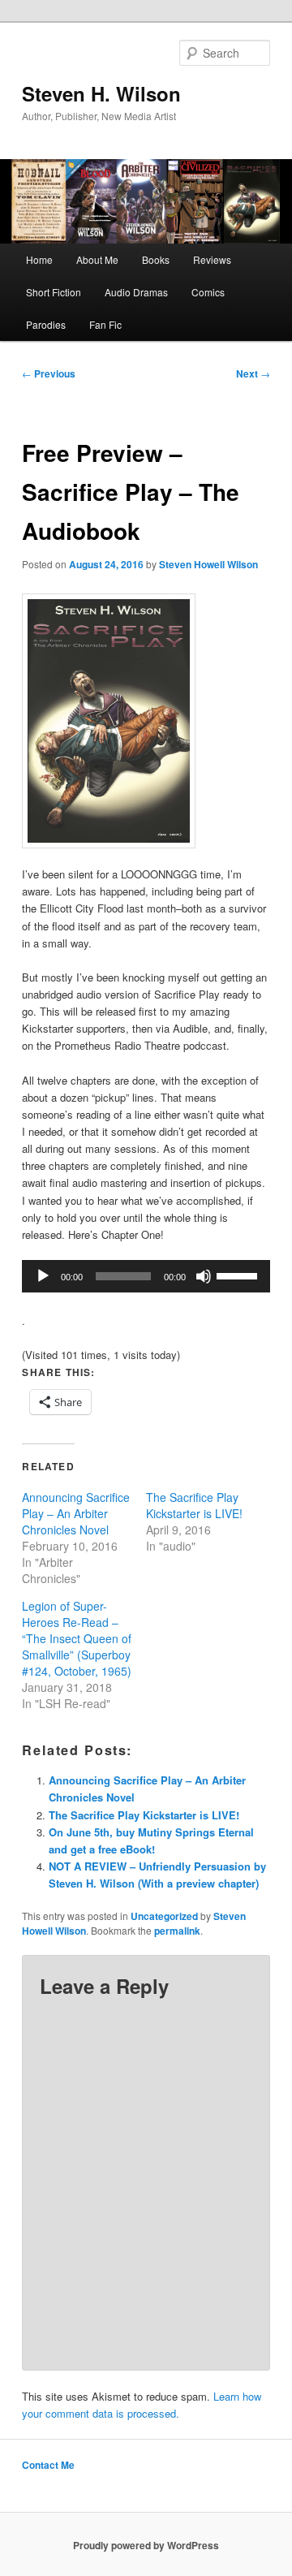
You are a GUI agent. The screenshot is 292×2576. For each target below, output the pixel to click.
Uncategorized (164, 1916)
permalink (177, 1931)
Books (156, 259)
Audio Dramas (136, 292)
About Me (97, 259)
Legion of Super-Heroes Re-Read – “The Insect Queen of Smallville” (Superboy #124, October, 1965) (77, 1638)
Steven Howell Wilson (208, 564)
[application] (146, 1276)
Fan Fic (105, 324)
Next (253, 373)
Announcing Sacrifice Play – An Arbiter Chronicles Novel (76, 1513)
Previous (49, 373)
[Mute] (204, 1276)
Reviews (212, 259)
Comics (208, 292)
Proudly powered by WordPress (146, 2545)
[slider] (239, 1275)
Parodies (46, 324)
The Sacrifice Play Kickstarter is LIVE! (194, 1505)
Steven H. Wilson (101, 93)
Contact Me (48, 2465)
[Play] (43, 1276)
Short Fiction (54, 292)
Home (39, 259)
